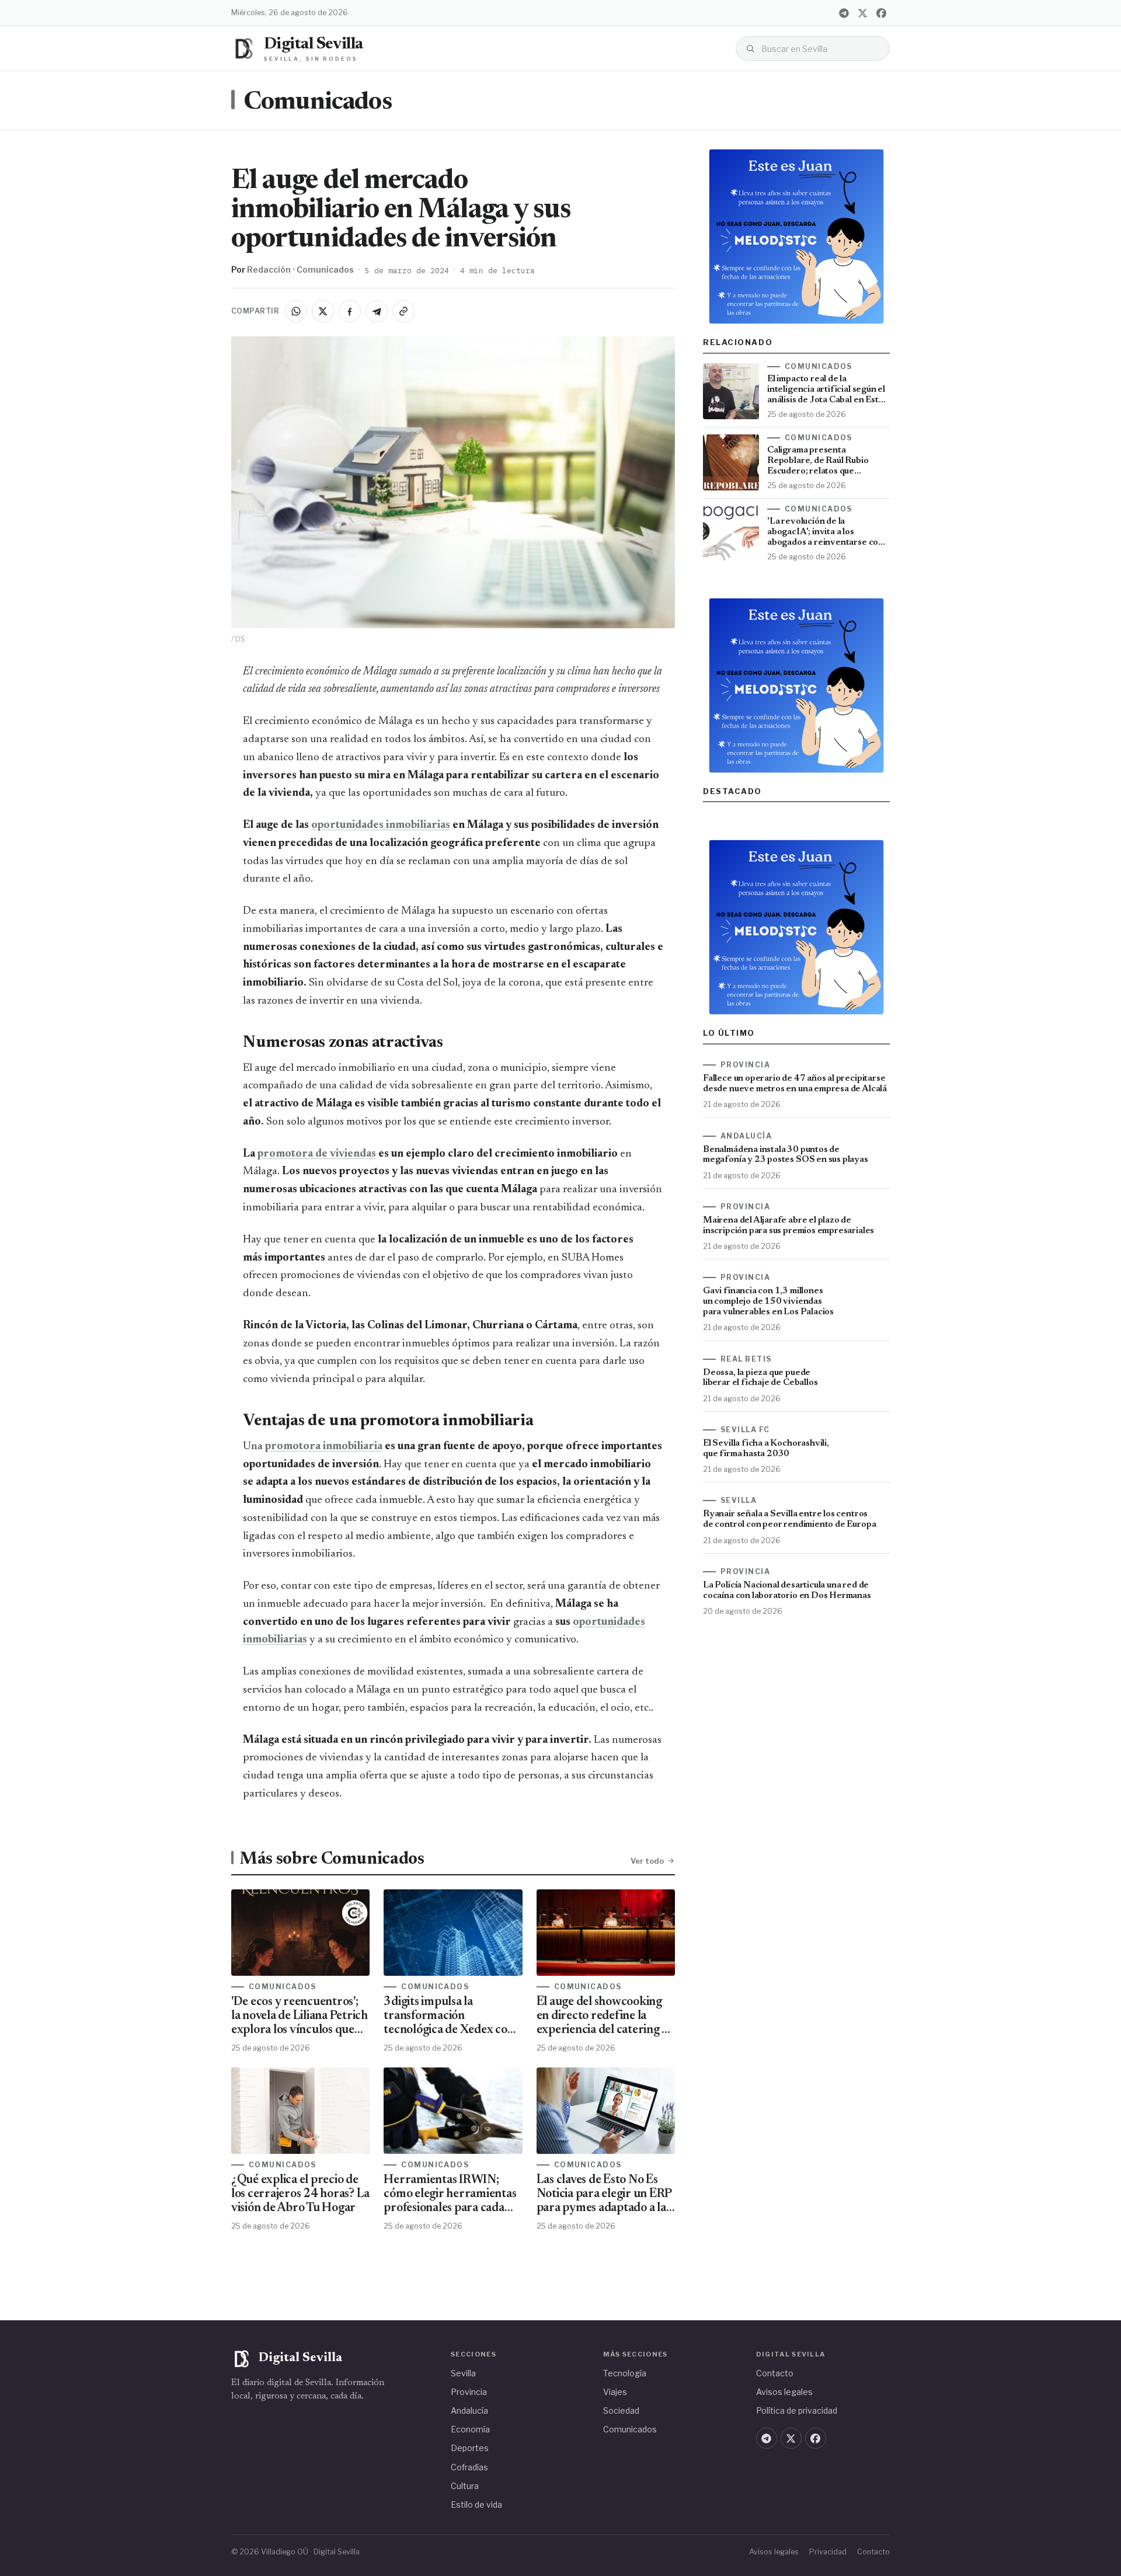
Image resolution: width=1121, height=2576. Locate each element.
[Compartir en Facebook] (350, 311)
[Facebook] (881, 13)
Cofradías (469, 2467)
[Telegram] (844, 13)
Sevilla (463, 2373)
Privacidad (828, 2552)
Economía (470, 2429)
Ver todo (647, 1861)
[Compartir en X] (323, 311)
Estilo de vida (476, 2504)
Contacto (775, 2373)
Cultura (465, 2486)
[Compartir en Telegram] (377, 311)
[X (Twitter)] (862, 13)
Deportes (470, 2448)
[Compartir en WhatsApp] (296, 311)
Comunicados (318, 103)
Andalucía (469, 2410)
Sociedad (621, 2410)
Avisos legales (784, 2392)
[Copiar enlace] (403, 311)
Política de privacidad (797, 2410)
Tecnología (625, 2373)
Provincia (469, 2392)
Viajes (615, 2392)
